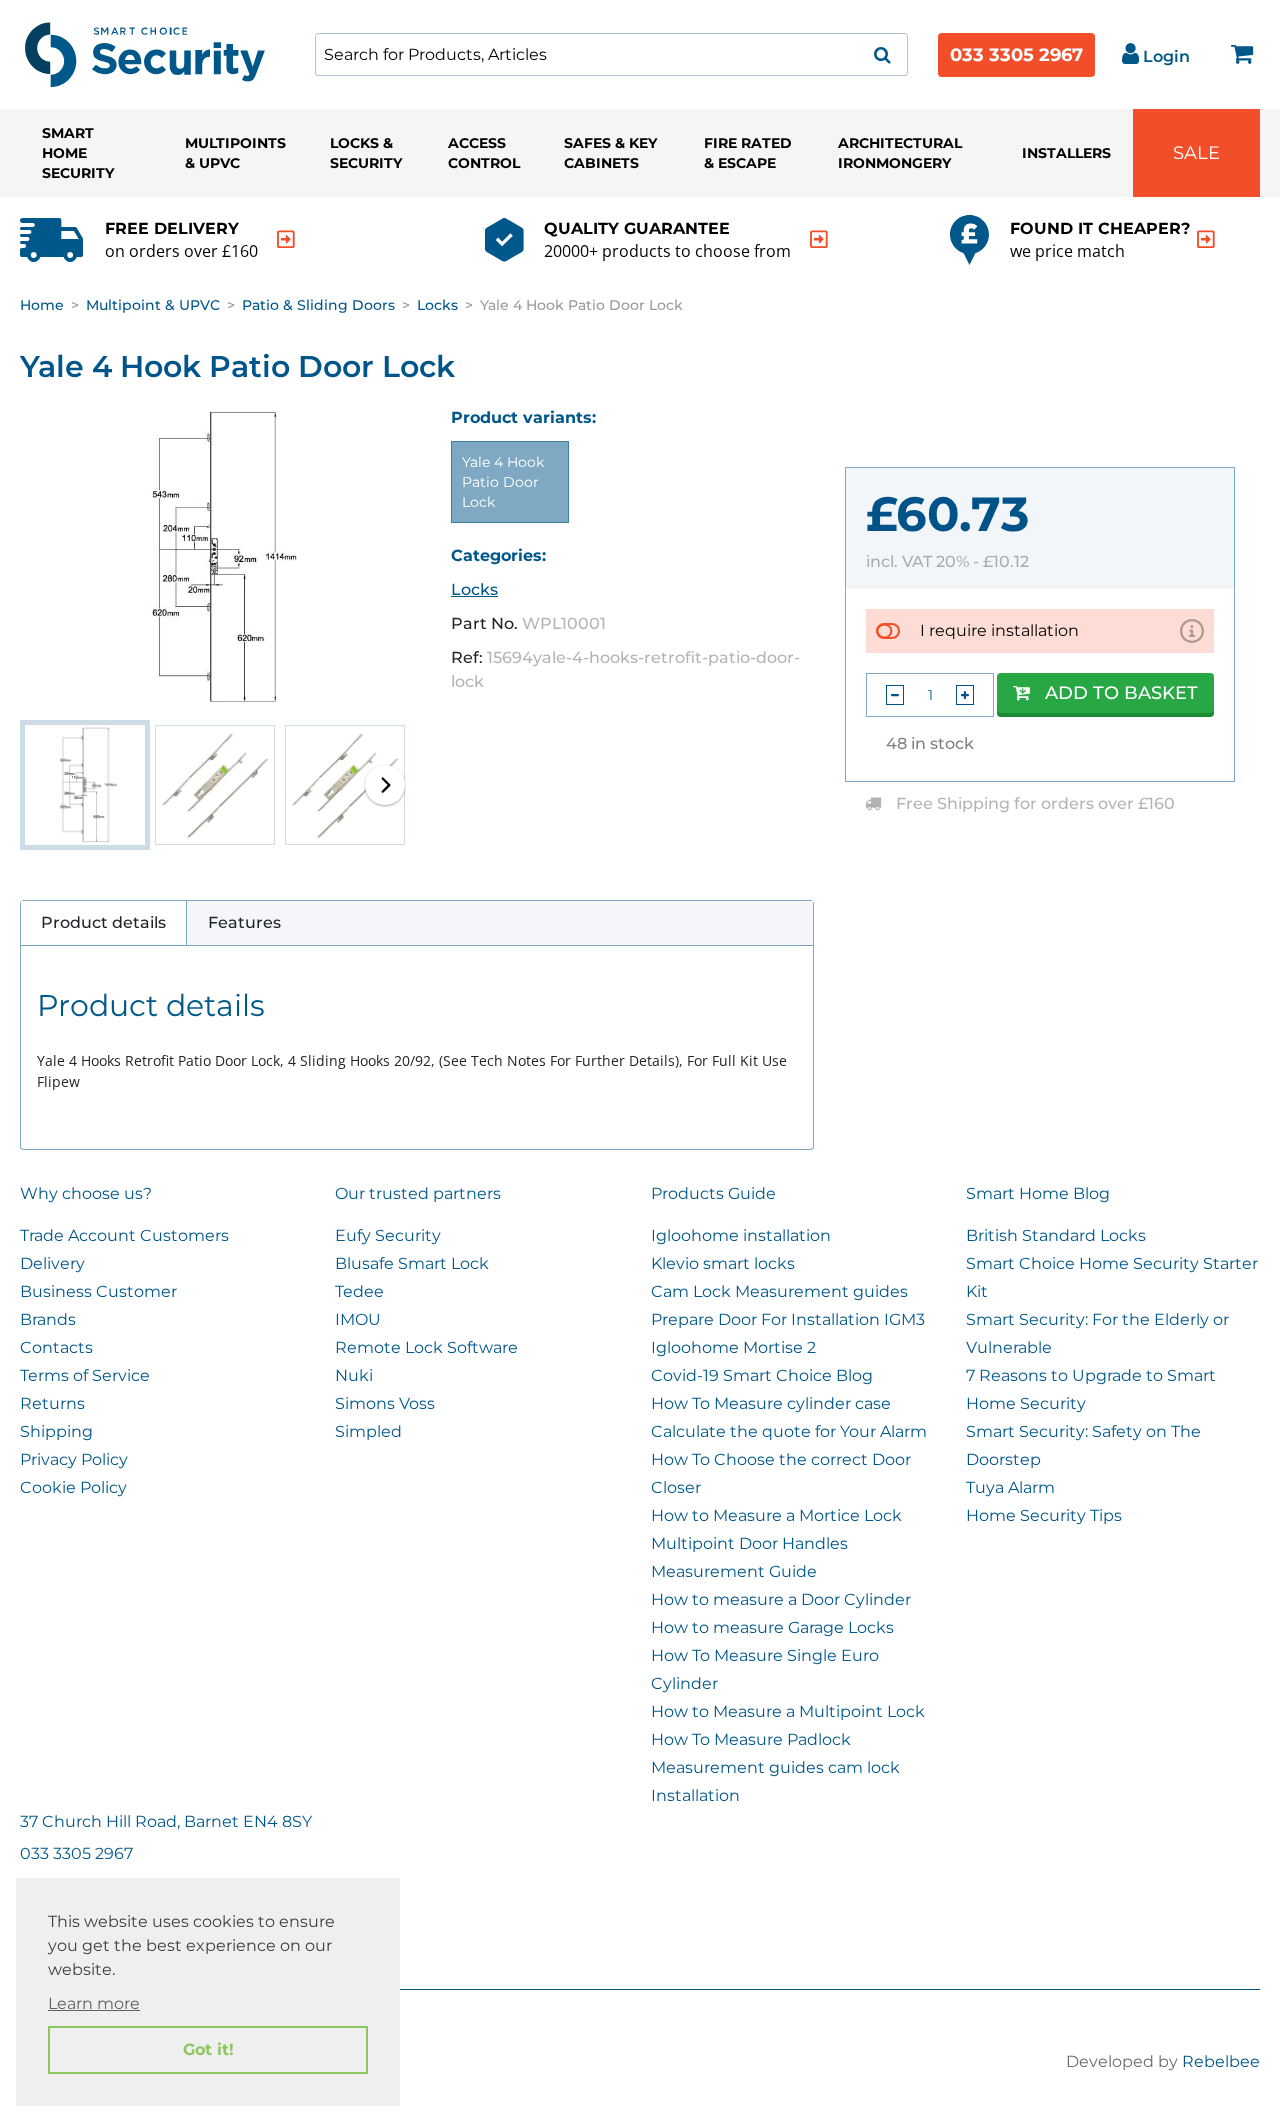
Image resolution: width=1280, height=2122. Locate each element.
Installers (1066, 153)
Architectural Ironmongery (900, 153)
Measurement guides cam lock (775, 1767)
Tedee (359, 1291)
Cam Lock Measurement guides (779, 1291)
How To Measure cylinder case (771, 1403)
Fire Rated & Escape (748, 153)
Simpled (368, 1431)
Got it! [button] (208, 2049)
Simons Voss (385, 1403)
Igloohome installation (741, 1235)
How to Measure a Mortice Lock (776, 1515)
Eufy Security (388, 1235)
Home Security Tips (1044, 1515)
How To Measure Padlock (751, 1739)
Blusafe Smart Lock (412, 1263)
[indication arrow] (286, 239)
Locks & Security (366, 153)
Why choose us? (86, 1193)
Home (42, 305)
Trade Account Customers (124, 1235)
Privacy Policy (74, 1459)
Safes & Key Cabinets (610, 153)
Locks (437, 305)
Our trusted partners (418, 1193)
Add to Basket (1121, 693)
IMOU (358, 1319)
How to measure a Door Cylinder (781, 1599)
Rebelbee (1221, 2061)
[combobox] (611, 54)
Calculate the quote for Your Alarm (789, 1431)
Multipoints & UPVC (235, 153)
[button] (385, 785)
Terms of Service (85, 1375)
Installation (695, 1795)
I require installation (999, 630)
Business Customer (98, 1291)
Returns (52, 1403)
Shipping (56, 1431)
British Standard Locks (1056, 1235)
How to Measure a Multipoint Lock (788, 1711)
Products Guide (713, 1193)
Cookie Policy (73, 1487)
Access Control (484, 153)
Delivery (52, 1263)
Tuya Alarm (1010, 1487)
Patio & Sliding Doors (318, 305)
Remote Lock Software (426, 1347)
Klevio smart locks (723, 1263)
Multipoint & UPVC (153, 305)
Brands (48, 1319)
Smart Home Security (78, 153)
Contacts (56, 1347)
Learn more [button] (94, 2003)
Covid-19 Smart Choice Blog (762, 1375)
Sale (1196, 153)
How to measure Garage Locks (772, 1627)
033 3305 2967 (1016, 55)
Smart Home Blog (1038, 1193)
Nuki (354, 1375)
